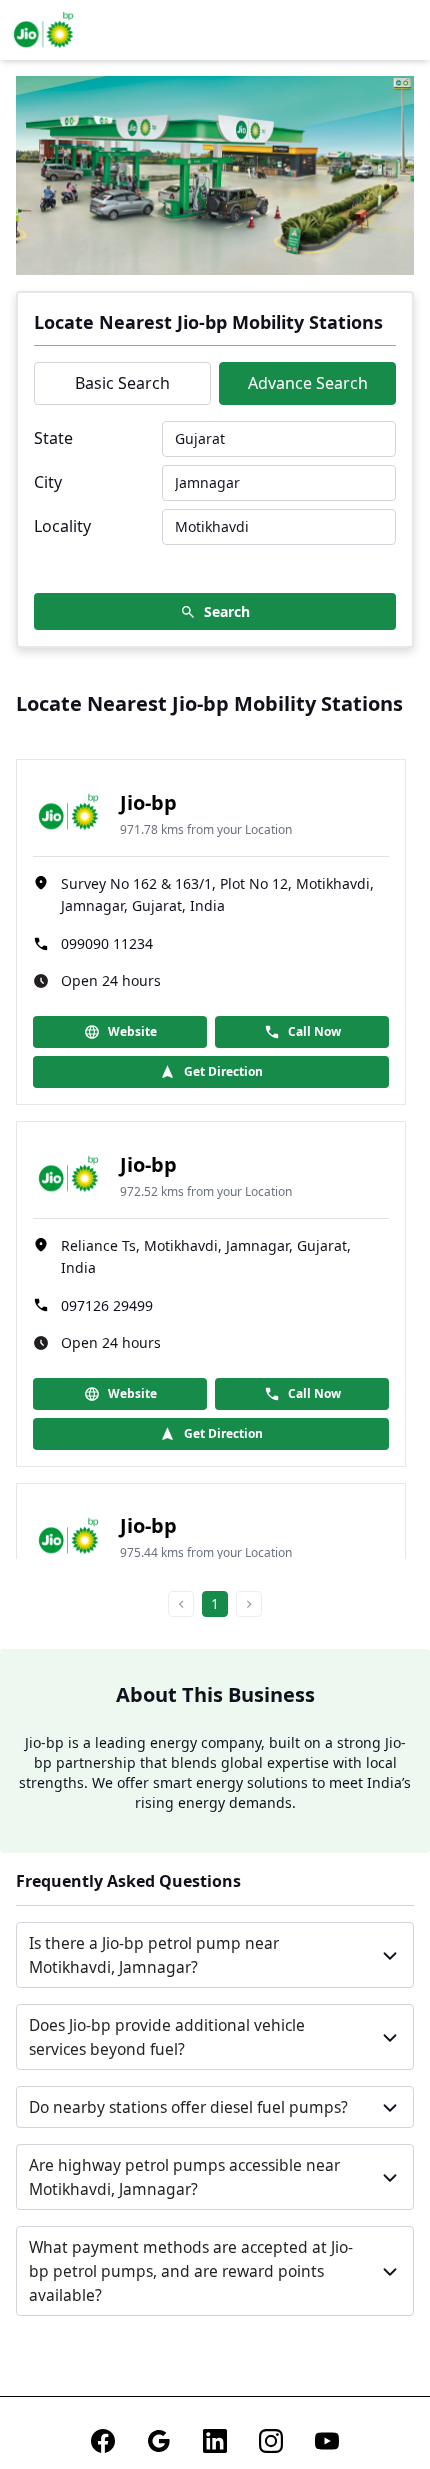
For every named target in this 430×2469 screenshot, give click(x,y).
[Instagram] (271, 2441)
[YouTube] (327, 2441)
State (53, 438)
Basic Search (122, 383)
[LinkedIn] (215, 2441)
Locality (62, 526)
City (48, 482)
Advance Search (308, 383)
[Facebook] (103, 2441)
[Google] (159, 2441)
